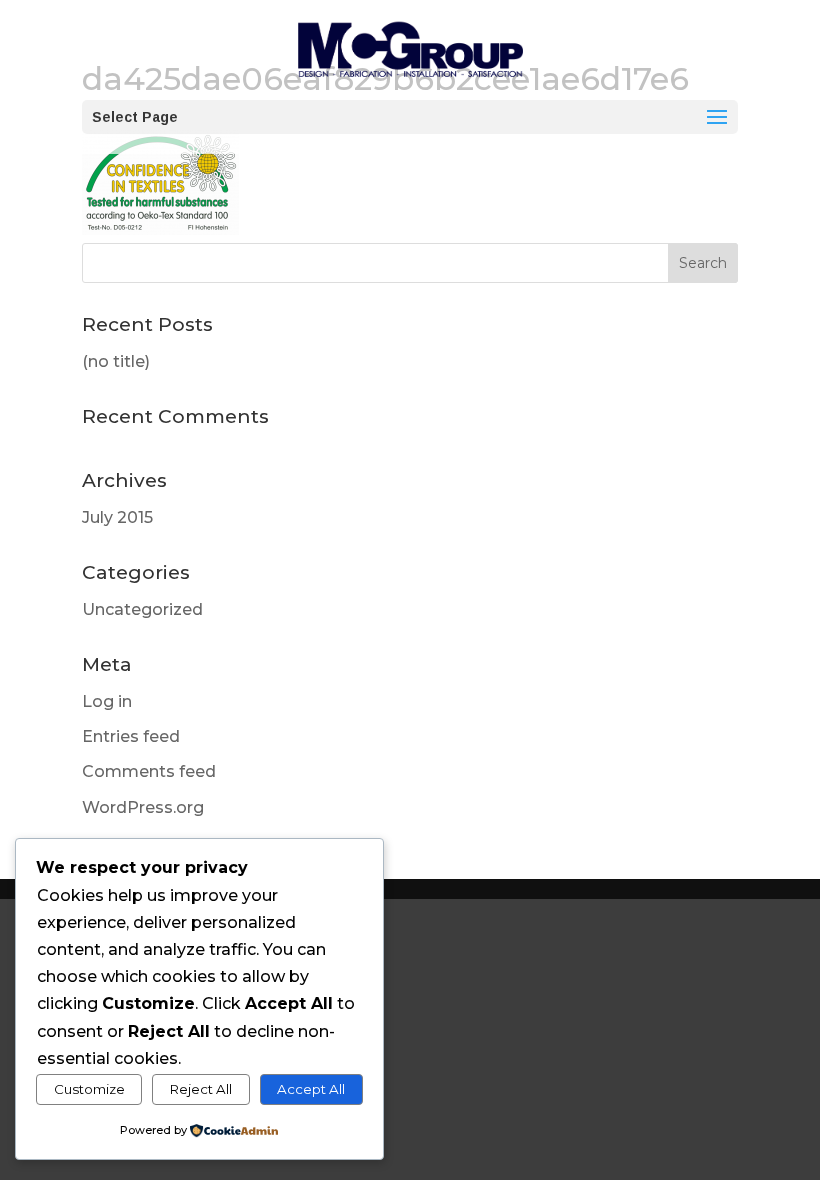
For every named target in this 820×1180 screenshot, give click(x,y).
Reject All (201, 1089)
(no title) (116, 361)
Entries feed (131, 736)
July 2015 (117, 517)
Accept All (311, 1089)
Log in (107, 701)
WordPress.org (143, 807)
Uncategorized (142, 609)
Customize (89, 1089)
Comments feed (149, 771)
